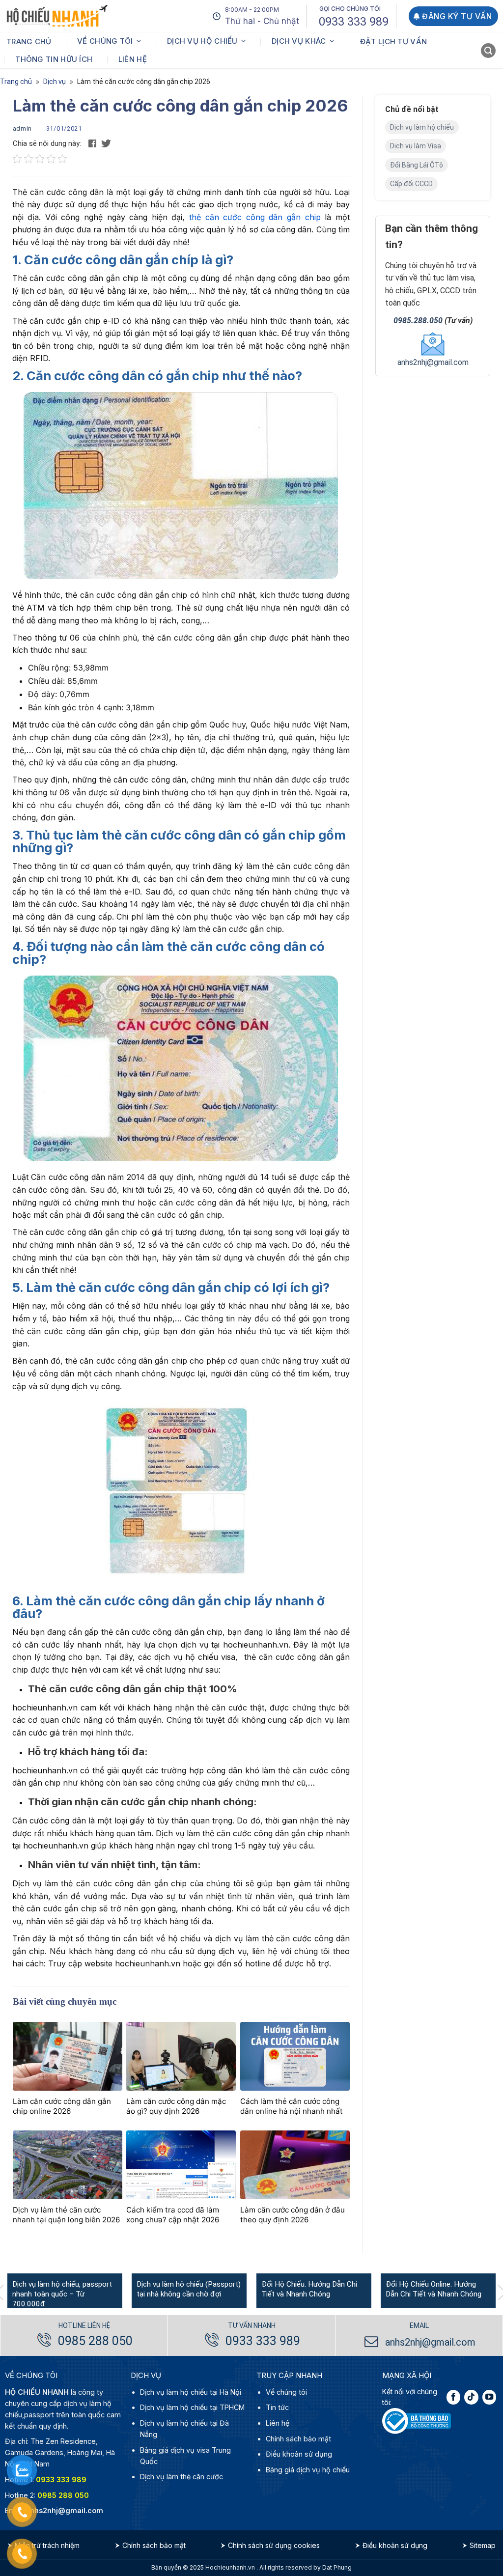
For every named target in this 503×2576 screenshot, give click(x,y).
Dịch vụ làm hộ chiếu (422, 127)
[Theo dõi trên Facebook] (453, 2397)
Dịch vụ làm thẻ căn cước (182, 2477)
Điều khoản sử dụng (299, 2454)
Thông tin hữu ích (54, 59)
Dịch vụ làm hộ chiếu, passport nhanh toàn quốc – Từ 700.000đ (62, 2294)
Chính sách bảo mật (298, 2439)
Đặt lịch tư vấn (394, 42)
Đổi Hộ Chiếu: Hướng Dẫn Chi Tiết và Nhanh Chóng (309, 2289)
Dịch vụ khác (299, 41)
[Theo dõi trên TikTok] (471, 2397)
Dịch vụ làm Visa (416, 146)
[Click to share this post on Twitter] (106, 143)
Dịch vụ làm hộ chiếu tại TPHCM (192, 2407)
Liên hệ (133, 59)
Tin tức (277, 2407)
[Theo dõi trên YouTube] (489, 2397)
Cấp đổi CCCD (411, 184)
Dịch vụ (55, 82)
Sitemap (483, 2545)
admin (23, 128)
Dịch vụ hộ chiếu (202, 41)
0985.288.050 (418, 321)
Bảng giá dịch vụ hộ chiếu (308, 2470)
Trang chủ (29, 42)
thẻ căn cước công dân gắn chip (255, 217)
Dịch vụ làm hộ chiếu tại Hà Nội (191, 2392)
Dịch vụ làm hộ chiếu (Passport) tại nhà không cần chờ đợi (189, 2289)
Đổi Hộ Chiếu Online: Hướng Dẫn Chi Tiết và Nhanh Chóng (433, 2289)
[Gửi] (489, 52)
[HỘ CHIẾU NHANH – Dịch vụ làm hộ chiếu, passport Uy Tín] (57, 16)
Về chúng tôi (105, 41)
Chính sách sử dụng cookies (274, 2545)
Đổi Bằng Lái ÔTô (417, 165)
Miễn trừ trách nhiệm (47, 2545)
